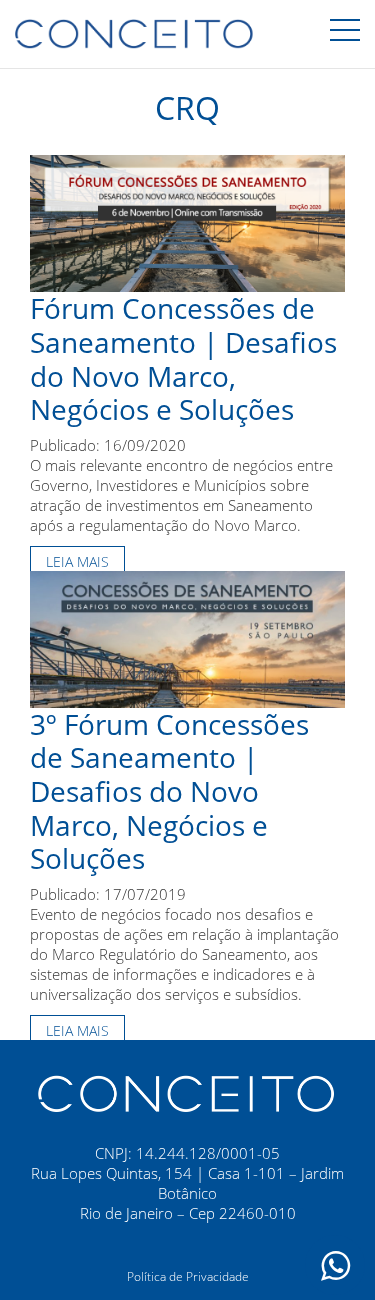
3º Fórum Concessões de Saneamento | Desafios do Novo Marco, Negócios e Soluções (169, 791)
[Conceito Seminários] (188, 1092)
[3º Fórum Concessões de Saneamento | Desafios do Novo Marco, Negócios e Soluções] (187, 637)
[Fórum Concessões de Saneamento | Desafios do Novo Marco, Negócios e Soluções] (187, 222)
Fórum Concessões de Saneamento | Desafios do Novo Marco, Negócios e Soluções (183, 358)
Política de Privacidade (188, 1276)
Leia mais (77, 561)
